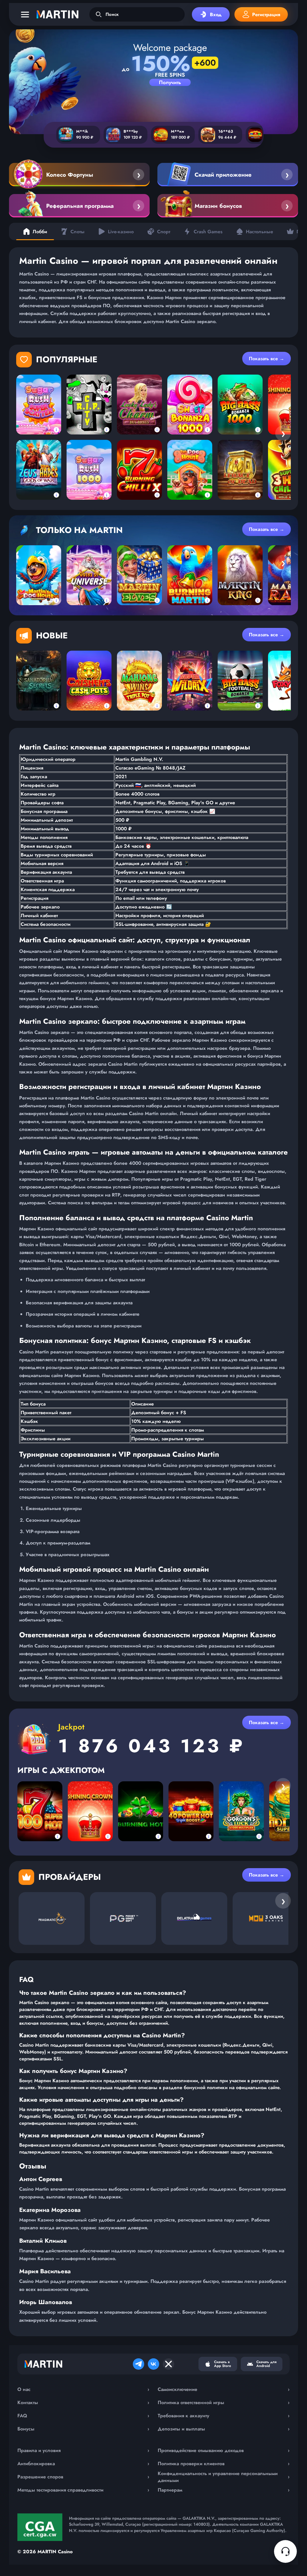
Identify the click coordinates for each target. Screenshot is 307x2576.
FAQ (83, 2416)
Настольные (259, 232)
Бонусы (83, 2429)
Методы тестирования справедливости (83, 2490)
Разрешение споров (83, 2477)
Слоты (77, 232)
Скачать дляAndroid (266, 2364)
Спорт (164, 232)
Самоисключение (224, 2389)
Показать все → (267, 359)
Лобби (40, 232)
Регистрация (266, 15)
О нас (83, 2389)
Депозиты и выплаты (224, 2429)
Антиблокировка (83, 2464)
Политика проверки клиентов (224, 2464)
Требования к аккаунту (224, 2416)
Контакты (83, 2402)
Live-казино (121, 232)
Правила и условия (83, 2450)
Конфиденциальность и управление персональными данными (224, 2477)
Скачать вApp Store (223, 2364)
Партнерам (224, 2490)
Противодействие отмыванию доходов (224, 2450)
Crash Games (208, 232)
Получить (170, 82)
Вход (216, 15)
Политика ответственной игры (224, 2402)
